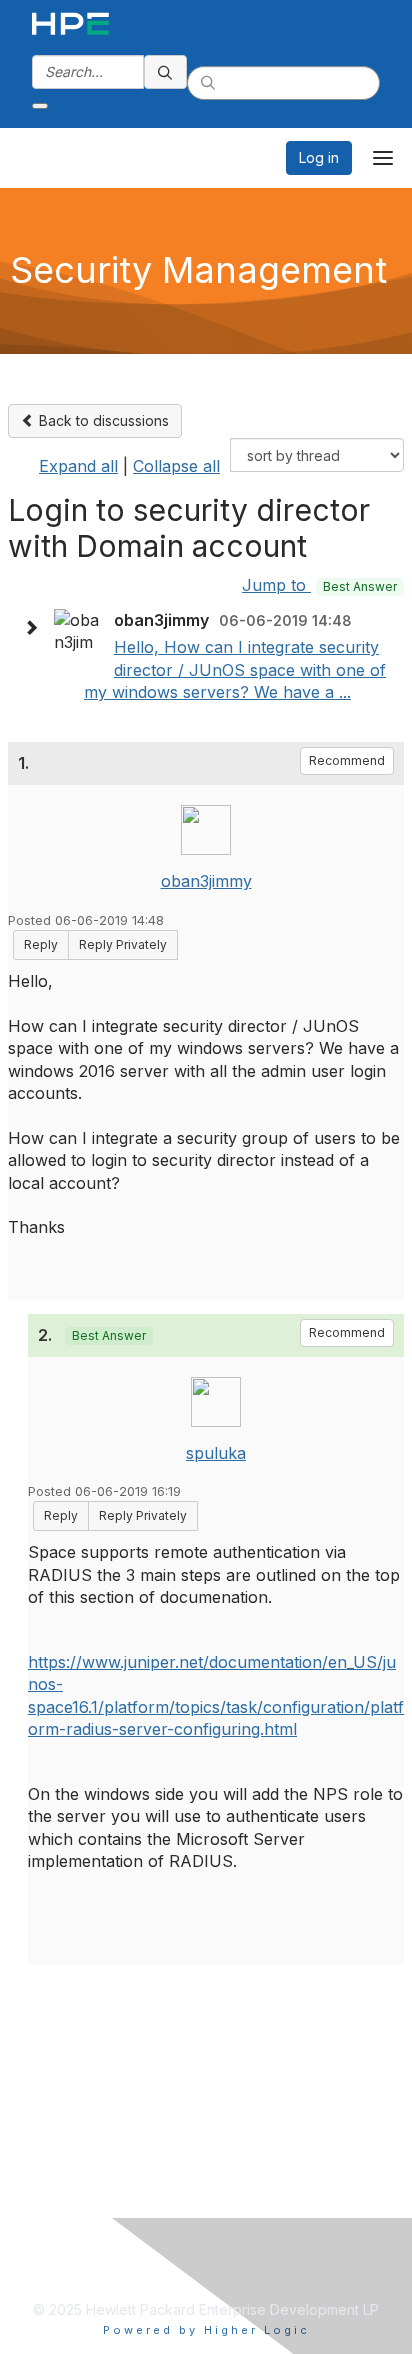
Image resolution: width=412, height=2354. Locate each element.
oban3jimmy (206, 881)
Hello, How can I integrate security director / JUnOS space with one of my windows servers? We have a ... (235, 669)
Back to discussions (102, 420)
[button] (36, 628)
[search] (166, 72)
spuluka (216, 1453)
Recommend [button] (347, 760)
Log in (319, 157)
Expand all (78, 466)
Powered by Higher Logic (206, 2330)
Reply (41, 944)
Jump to (319, 585)
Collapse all (176, 466)
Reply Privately (123, 944)
